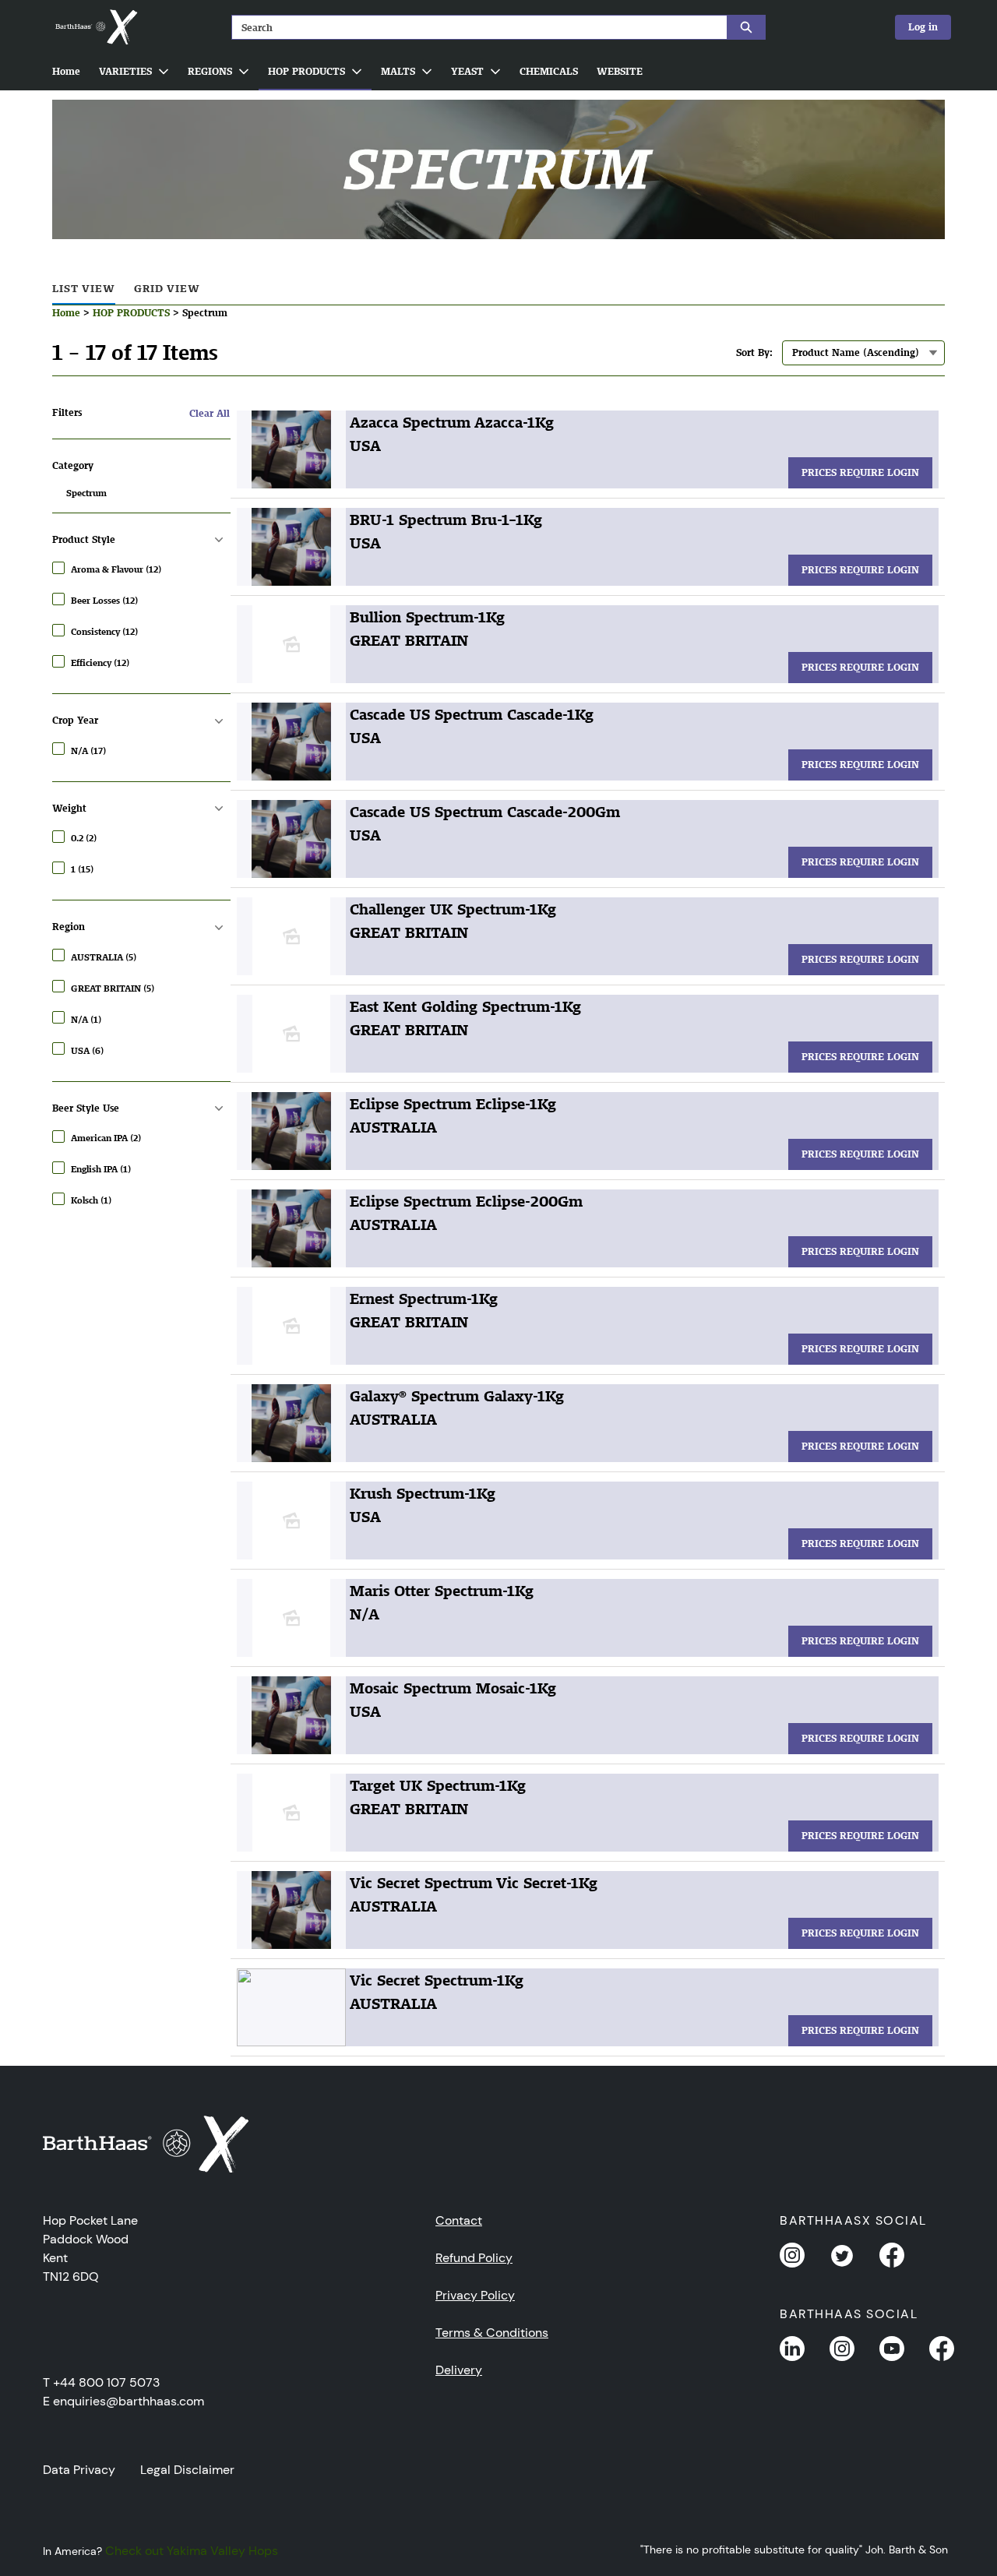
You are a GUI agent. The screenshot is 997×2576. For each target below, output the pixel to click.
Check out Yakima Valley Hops (192, 2551)
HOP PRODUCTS (306, 71)
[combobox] (473, 27)
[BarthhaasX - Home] (96, 27)
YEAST (467, 71)
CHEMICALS (549, 71)
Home (66, 71)
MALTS (398, 71)
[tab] (84, 289)
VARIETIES (125, 71)
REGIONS (210, 71)
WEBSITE (620, 71)
